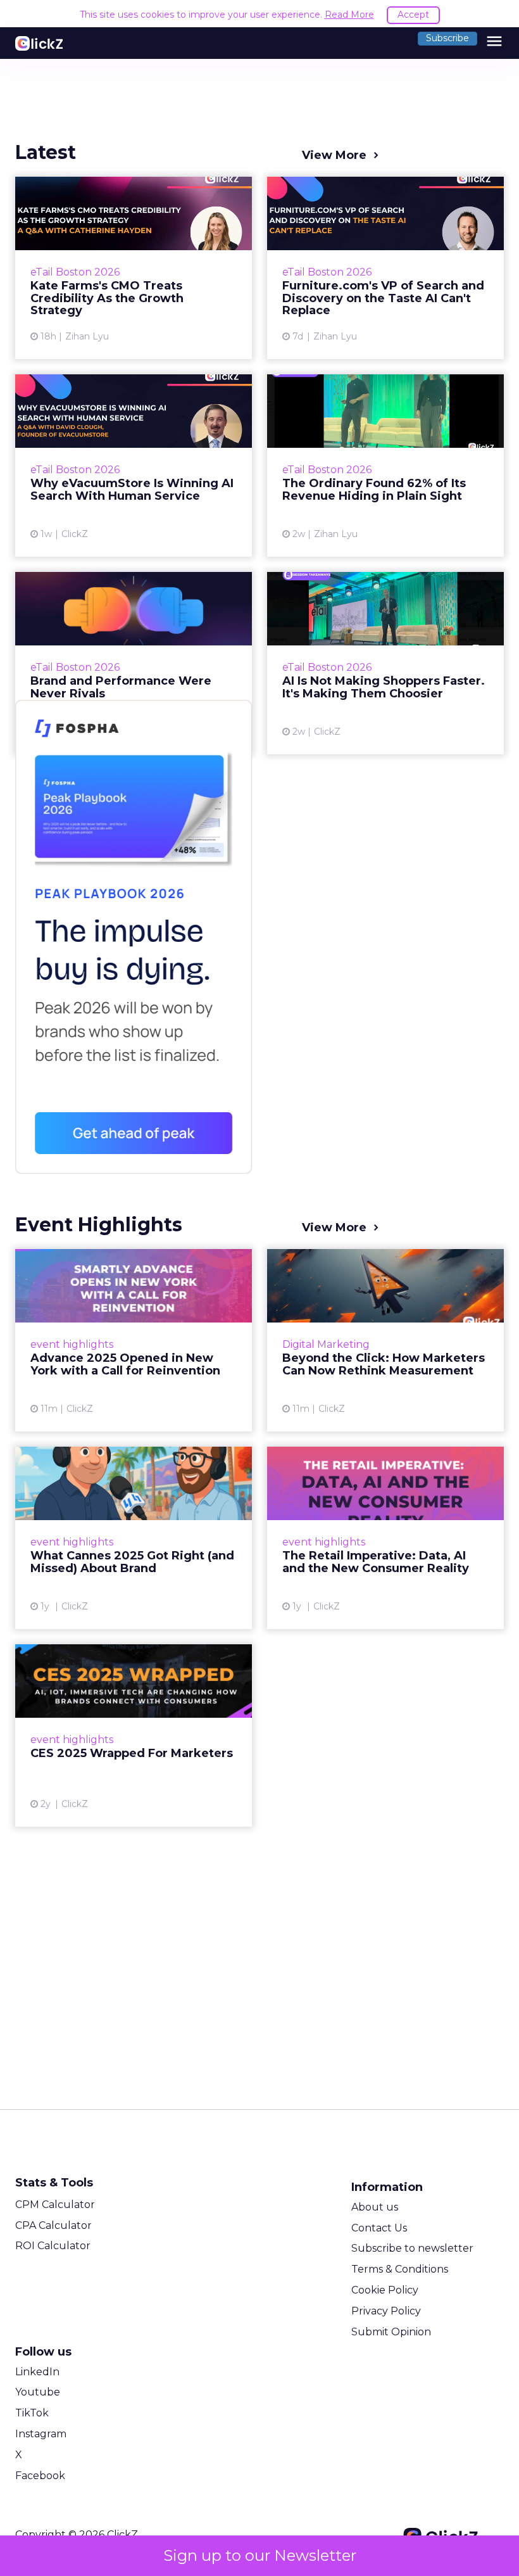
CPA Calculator (53, 2225)
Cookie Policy (385, 2290)
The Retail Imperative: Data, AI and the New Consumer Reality (385, 1538)
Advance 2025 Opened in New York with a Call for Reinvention (134, 1340)
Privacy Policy (386, 2311)
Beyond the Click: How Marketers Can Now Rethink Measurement (385, 1340)
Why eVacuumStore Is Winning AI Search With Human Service (134, 466)
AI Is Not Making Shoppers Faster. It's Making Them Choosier (385, 663)
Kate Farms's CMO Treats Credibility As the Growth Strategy (134, 268)
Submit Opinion (391, 2332)
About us (375, 2207)
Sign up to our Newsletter (260, 2555)
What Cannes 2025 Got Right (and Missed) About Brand (134, 1538)
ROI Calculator (53, 2246)
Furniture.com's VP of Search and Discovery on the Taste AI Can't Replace (385, 268)
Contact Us (379, 2228)
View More (334, 155)
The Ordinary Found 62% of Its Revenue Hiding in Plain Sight (385, 466)
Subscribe (447, 38)
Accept (413, 15)
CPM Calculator (55, 2205)
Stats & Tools (54, 2183)
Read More (349, 15)
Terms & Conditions (400, 2269)
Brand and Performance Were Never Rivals (134, 663)
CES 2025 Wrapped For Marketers (134, 1735)
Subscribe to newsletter (412, 2248)
